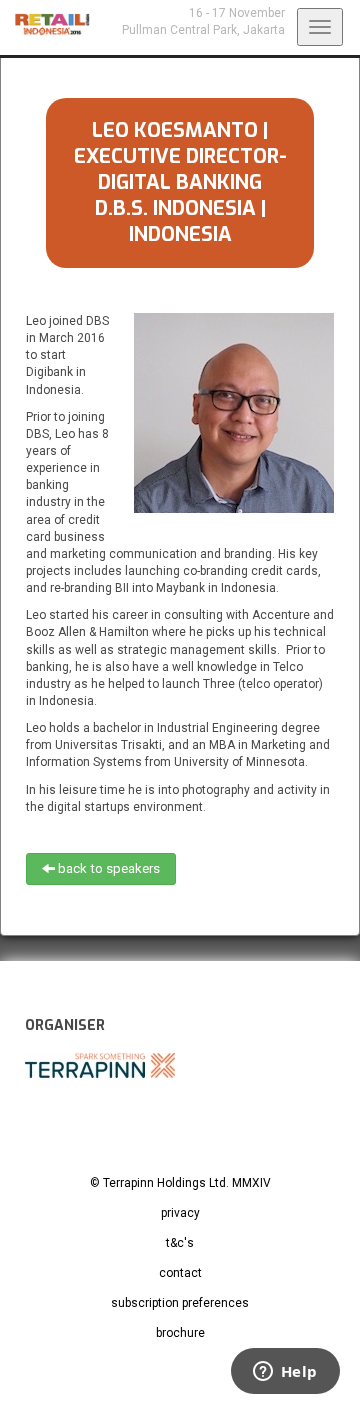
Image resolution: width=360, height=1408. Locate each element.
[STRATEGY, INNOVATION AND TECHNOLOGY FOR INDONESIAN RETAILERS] (45, 25)
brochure (180, 1333)
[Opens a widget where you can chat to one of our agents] (285, 1373)
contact (180, 1273)
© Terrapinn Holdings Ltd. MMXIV (180, 1183)
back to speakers (107, 868)
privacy (180, 1213)
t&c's (180, 1243)
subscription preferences (180, 1303)
